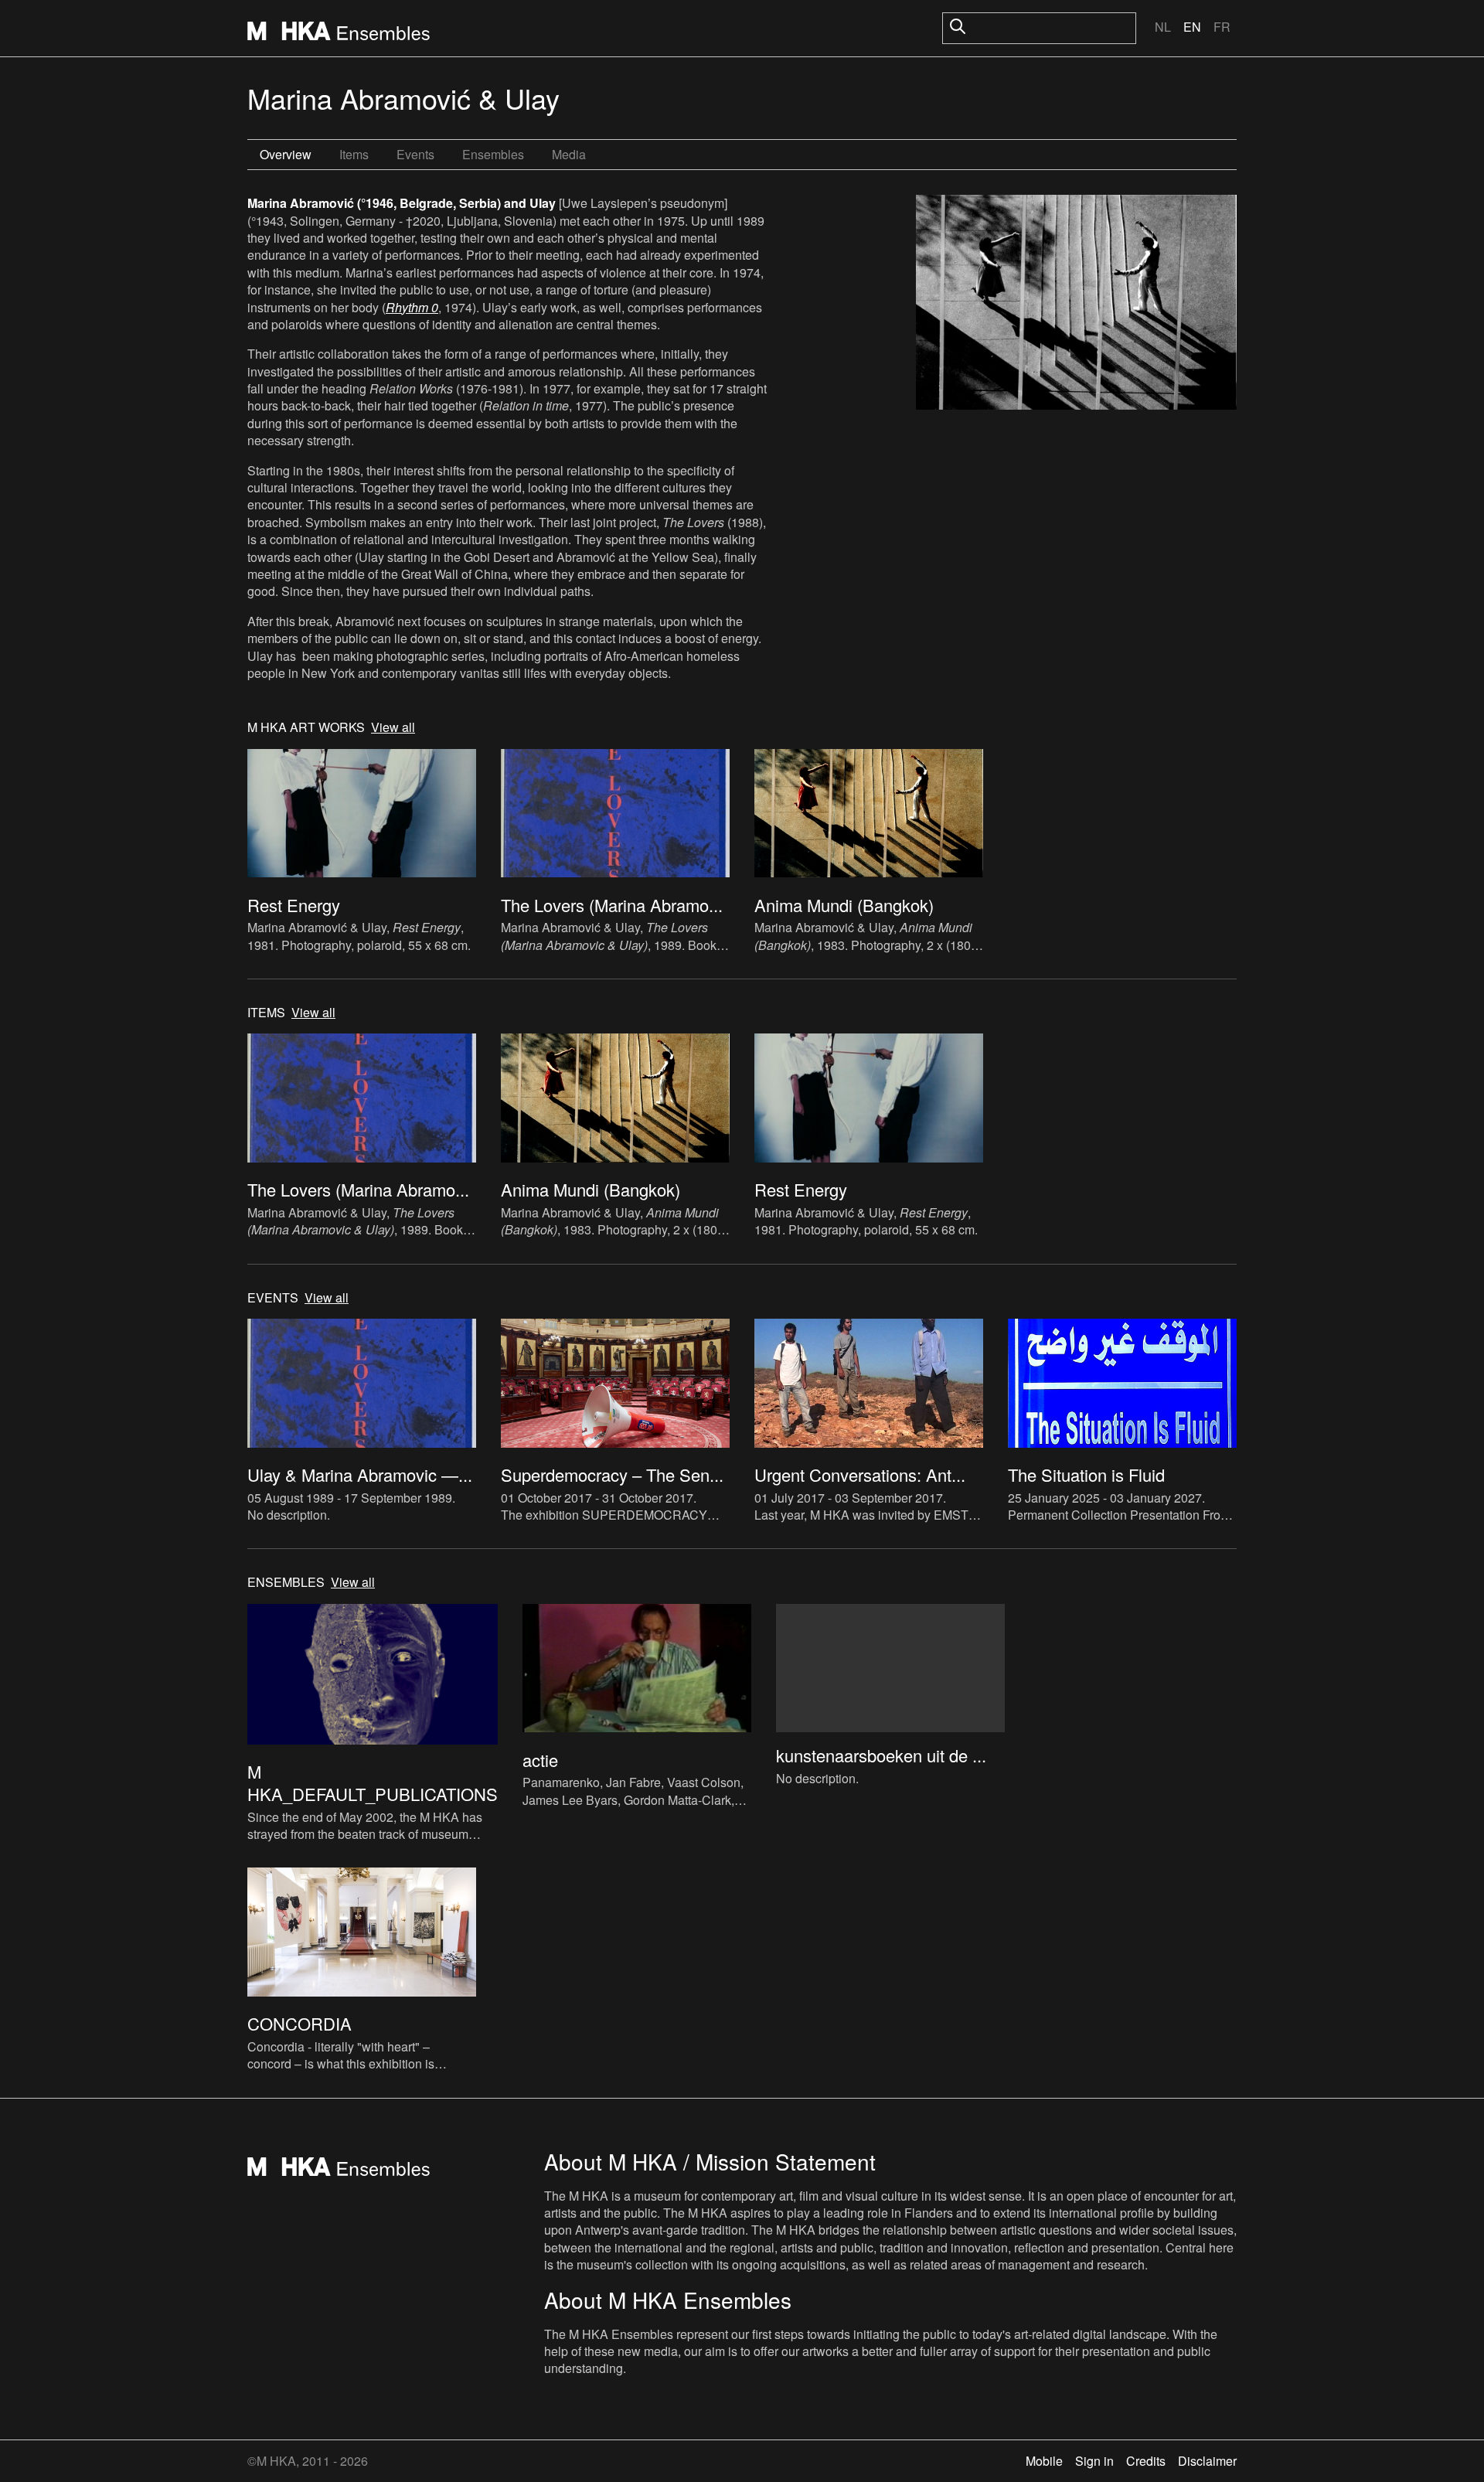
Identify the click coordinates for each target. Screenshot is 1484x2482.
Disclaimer (1207, 2461)
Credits (1146, 2461)
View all (393, 727)
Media (569, 154)
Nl (1163, 27)
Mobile (1044, 2461)
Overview (286, 154)
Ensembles (493, 154)
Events (415, 154)
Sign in (1094, 2461)
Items (354, 154)
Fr (1222, 27)
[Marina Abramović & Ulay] (1076, 304)
